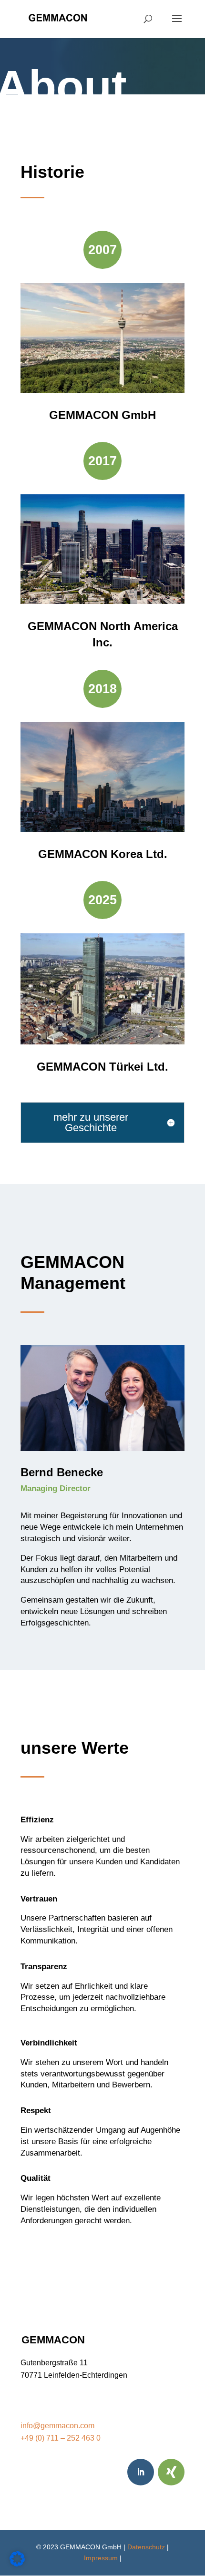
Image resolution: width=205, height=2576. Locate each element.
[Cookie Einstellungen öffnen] (17, 2564)
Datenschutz (146, 2547)
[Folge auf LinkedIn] (141, 2472)
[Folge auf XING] (171, 2472)
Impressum (101, 2558)
